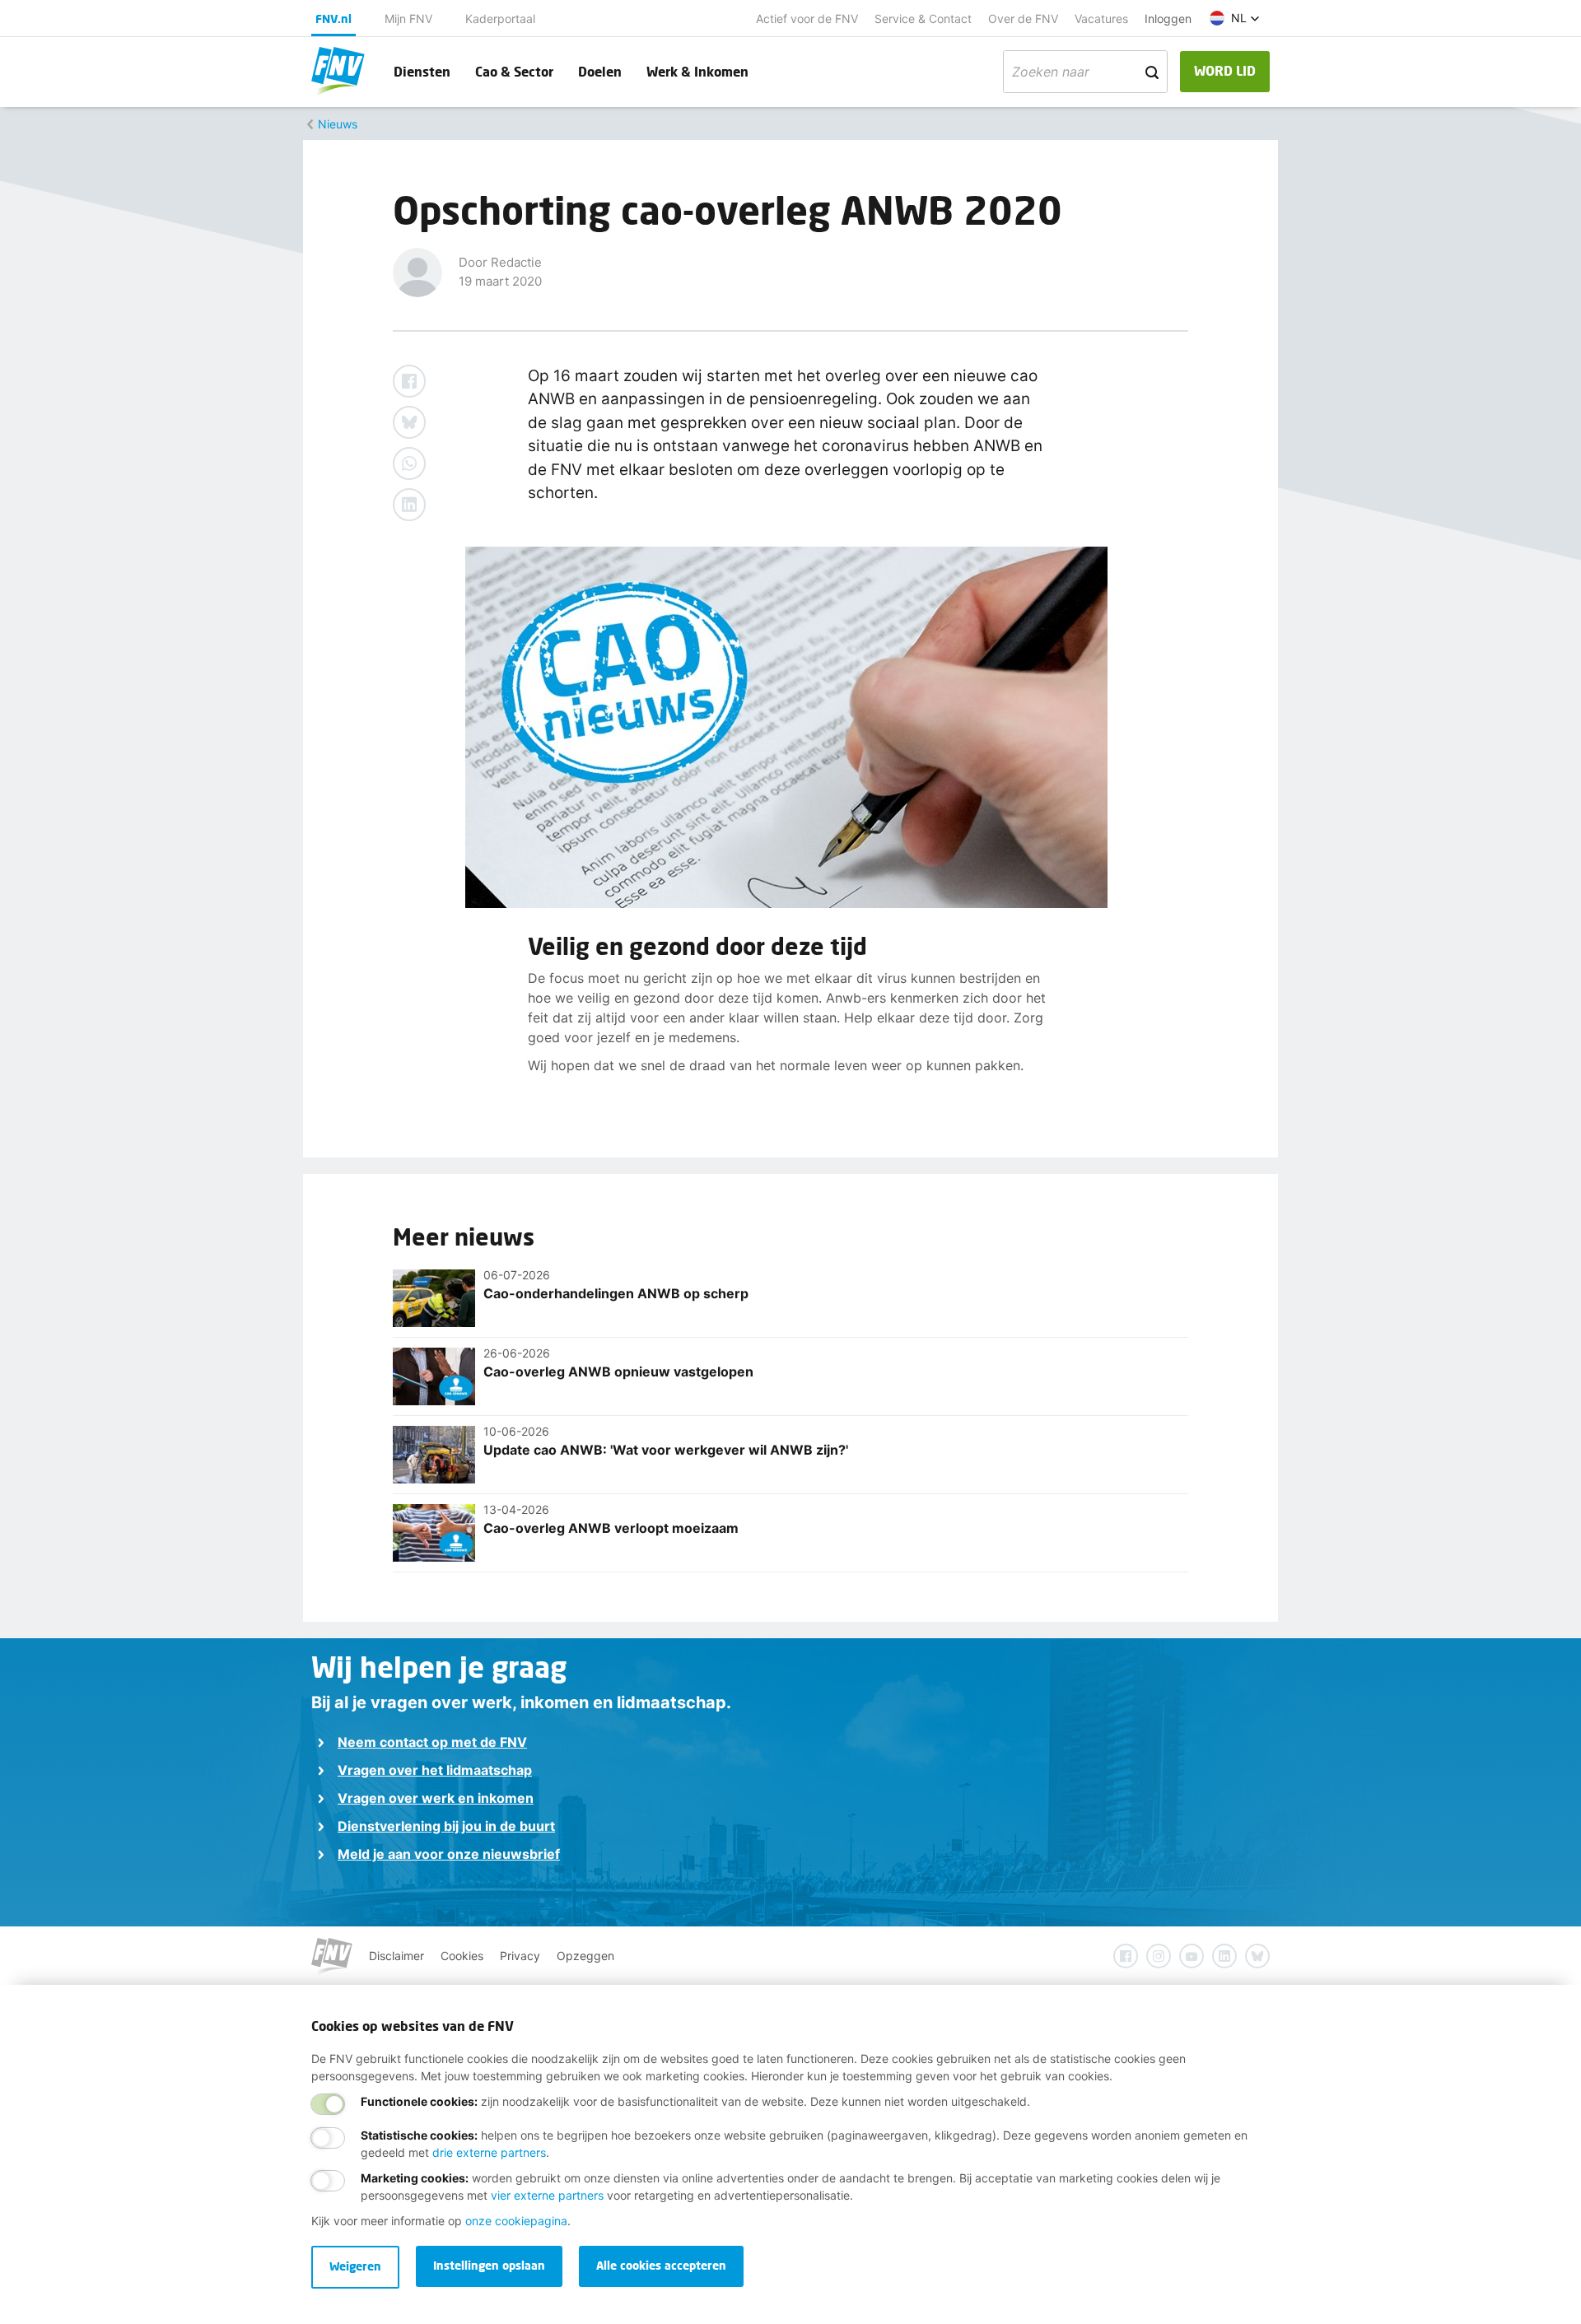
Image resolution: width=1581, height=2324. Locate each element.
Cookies (462, 1956)
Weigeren (355, 2266)
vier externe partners (547, 2195)
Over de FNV (1023, 19)
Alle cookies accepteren (661, 2265)
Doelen (600, 71)
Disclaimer (396, 1956)
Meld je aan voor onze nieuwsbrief (449, 1854)
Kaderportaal (500, 19)
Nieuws (338, 124)
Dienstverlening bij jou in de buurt (446, 1826)
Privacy (520, 1956)
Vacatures (1101, 19)
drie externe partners (489, 2152)
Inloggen (1168, 19)
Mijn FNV (408, 19)
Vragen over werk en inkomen (436, 1798)
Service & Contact (923, 19)
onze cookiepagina (516, 2221)
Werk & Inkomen (697, 71)
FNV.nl (333, 19)
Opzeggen (585, 1956)
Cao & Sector (514, 71)
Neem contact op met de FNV (432, 1742)
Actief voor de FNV (807, 19)
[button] (1235, 18)
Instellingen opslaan (489, 2265)
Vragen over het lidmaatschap (435, 1770)
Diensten (422, 71)
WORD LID (1225, 70)
